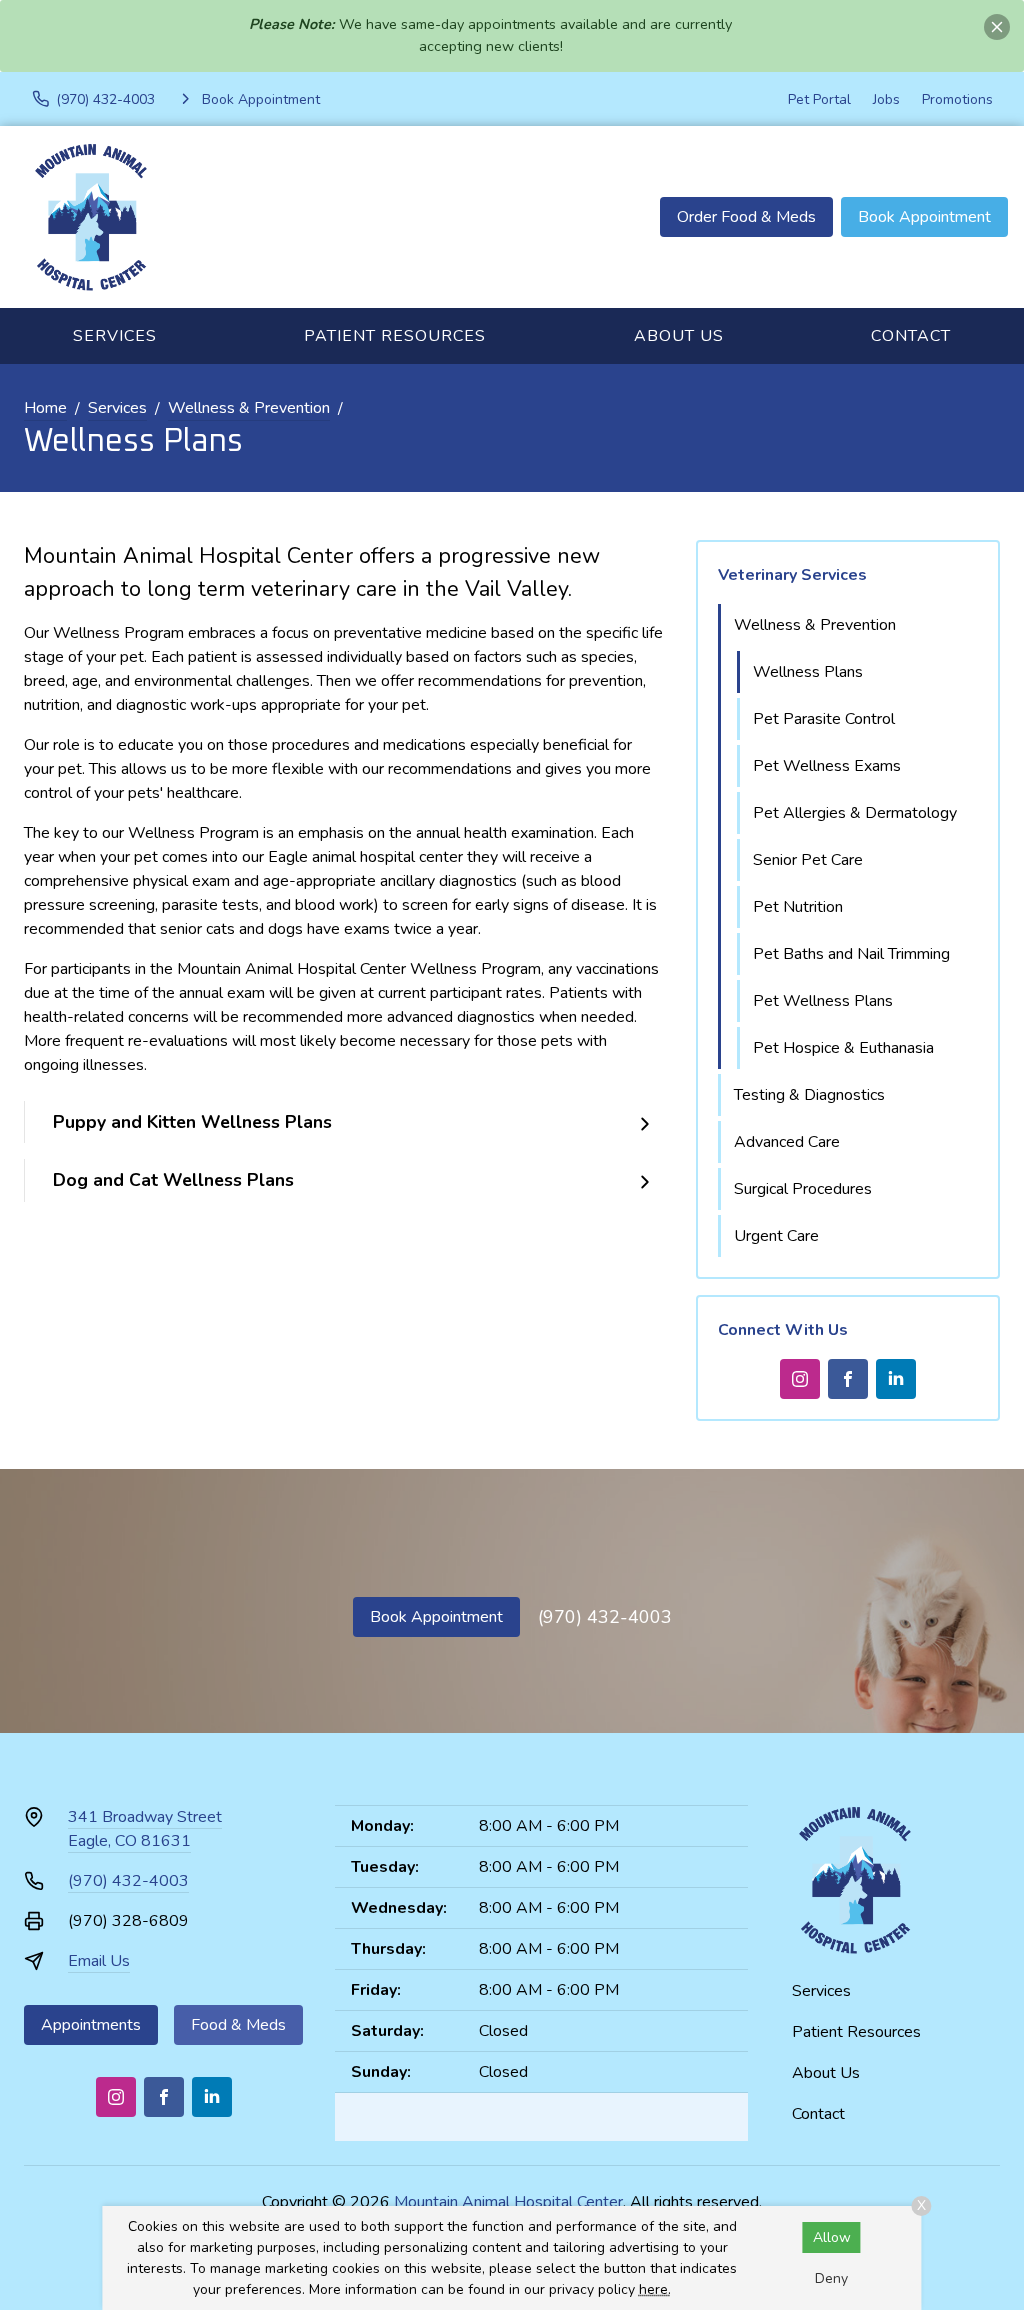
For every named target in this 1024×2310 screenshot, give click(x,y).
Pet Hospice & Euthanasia (843, 1048)
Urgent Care (776, 1236)
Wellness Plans (808, 672)
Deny (831, 2278)
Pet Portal (819, 99)
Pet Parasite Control (824, 719)
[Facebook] (848, 1379)
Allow (832, 2237)
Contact (911, 336)
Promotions (957, 99)
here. (655, 2289)
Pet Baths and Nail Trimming (851, 954)
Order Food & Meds (746, 217)
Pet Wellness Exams (827, 766)
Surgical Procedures (803, 1189)
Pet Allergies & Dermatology (855, 813)
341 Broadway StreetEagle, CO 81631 (145, 1829)
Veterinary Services (792, 575)
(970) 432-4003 (605, 1617)
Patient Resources (395, 336)
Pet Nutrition (798, 907)
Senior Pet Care (808, 860)
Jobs (886, 99)
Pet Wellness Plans (823, 1001)
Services (115, 336)
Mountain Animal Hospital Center (508, 2202)
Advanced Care (787, 1142)
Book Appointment (924, 217)
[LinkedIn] (896, 1379)
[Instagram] (800, 1379)
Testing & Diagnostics (809, 1095)
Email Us (99, 1961)
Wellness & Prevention (249, 408)
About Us (679, 336)
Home (45, 408)
